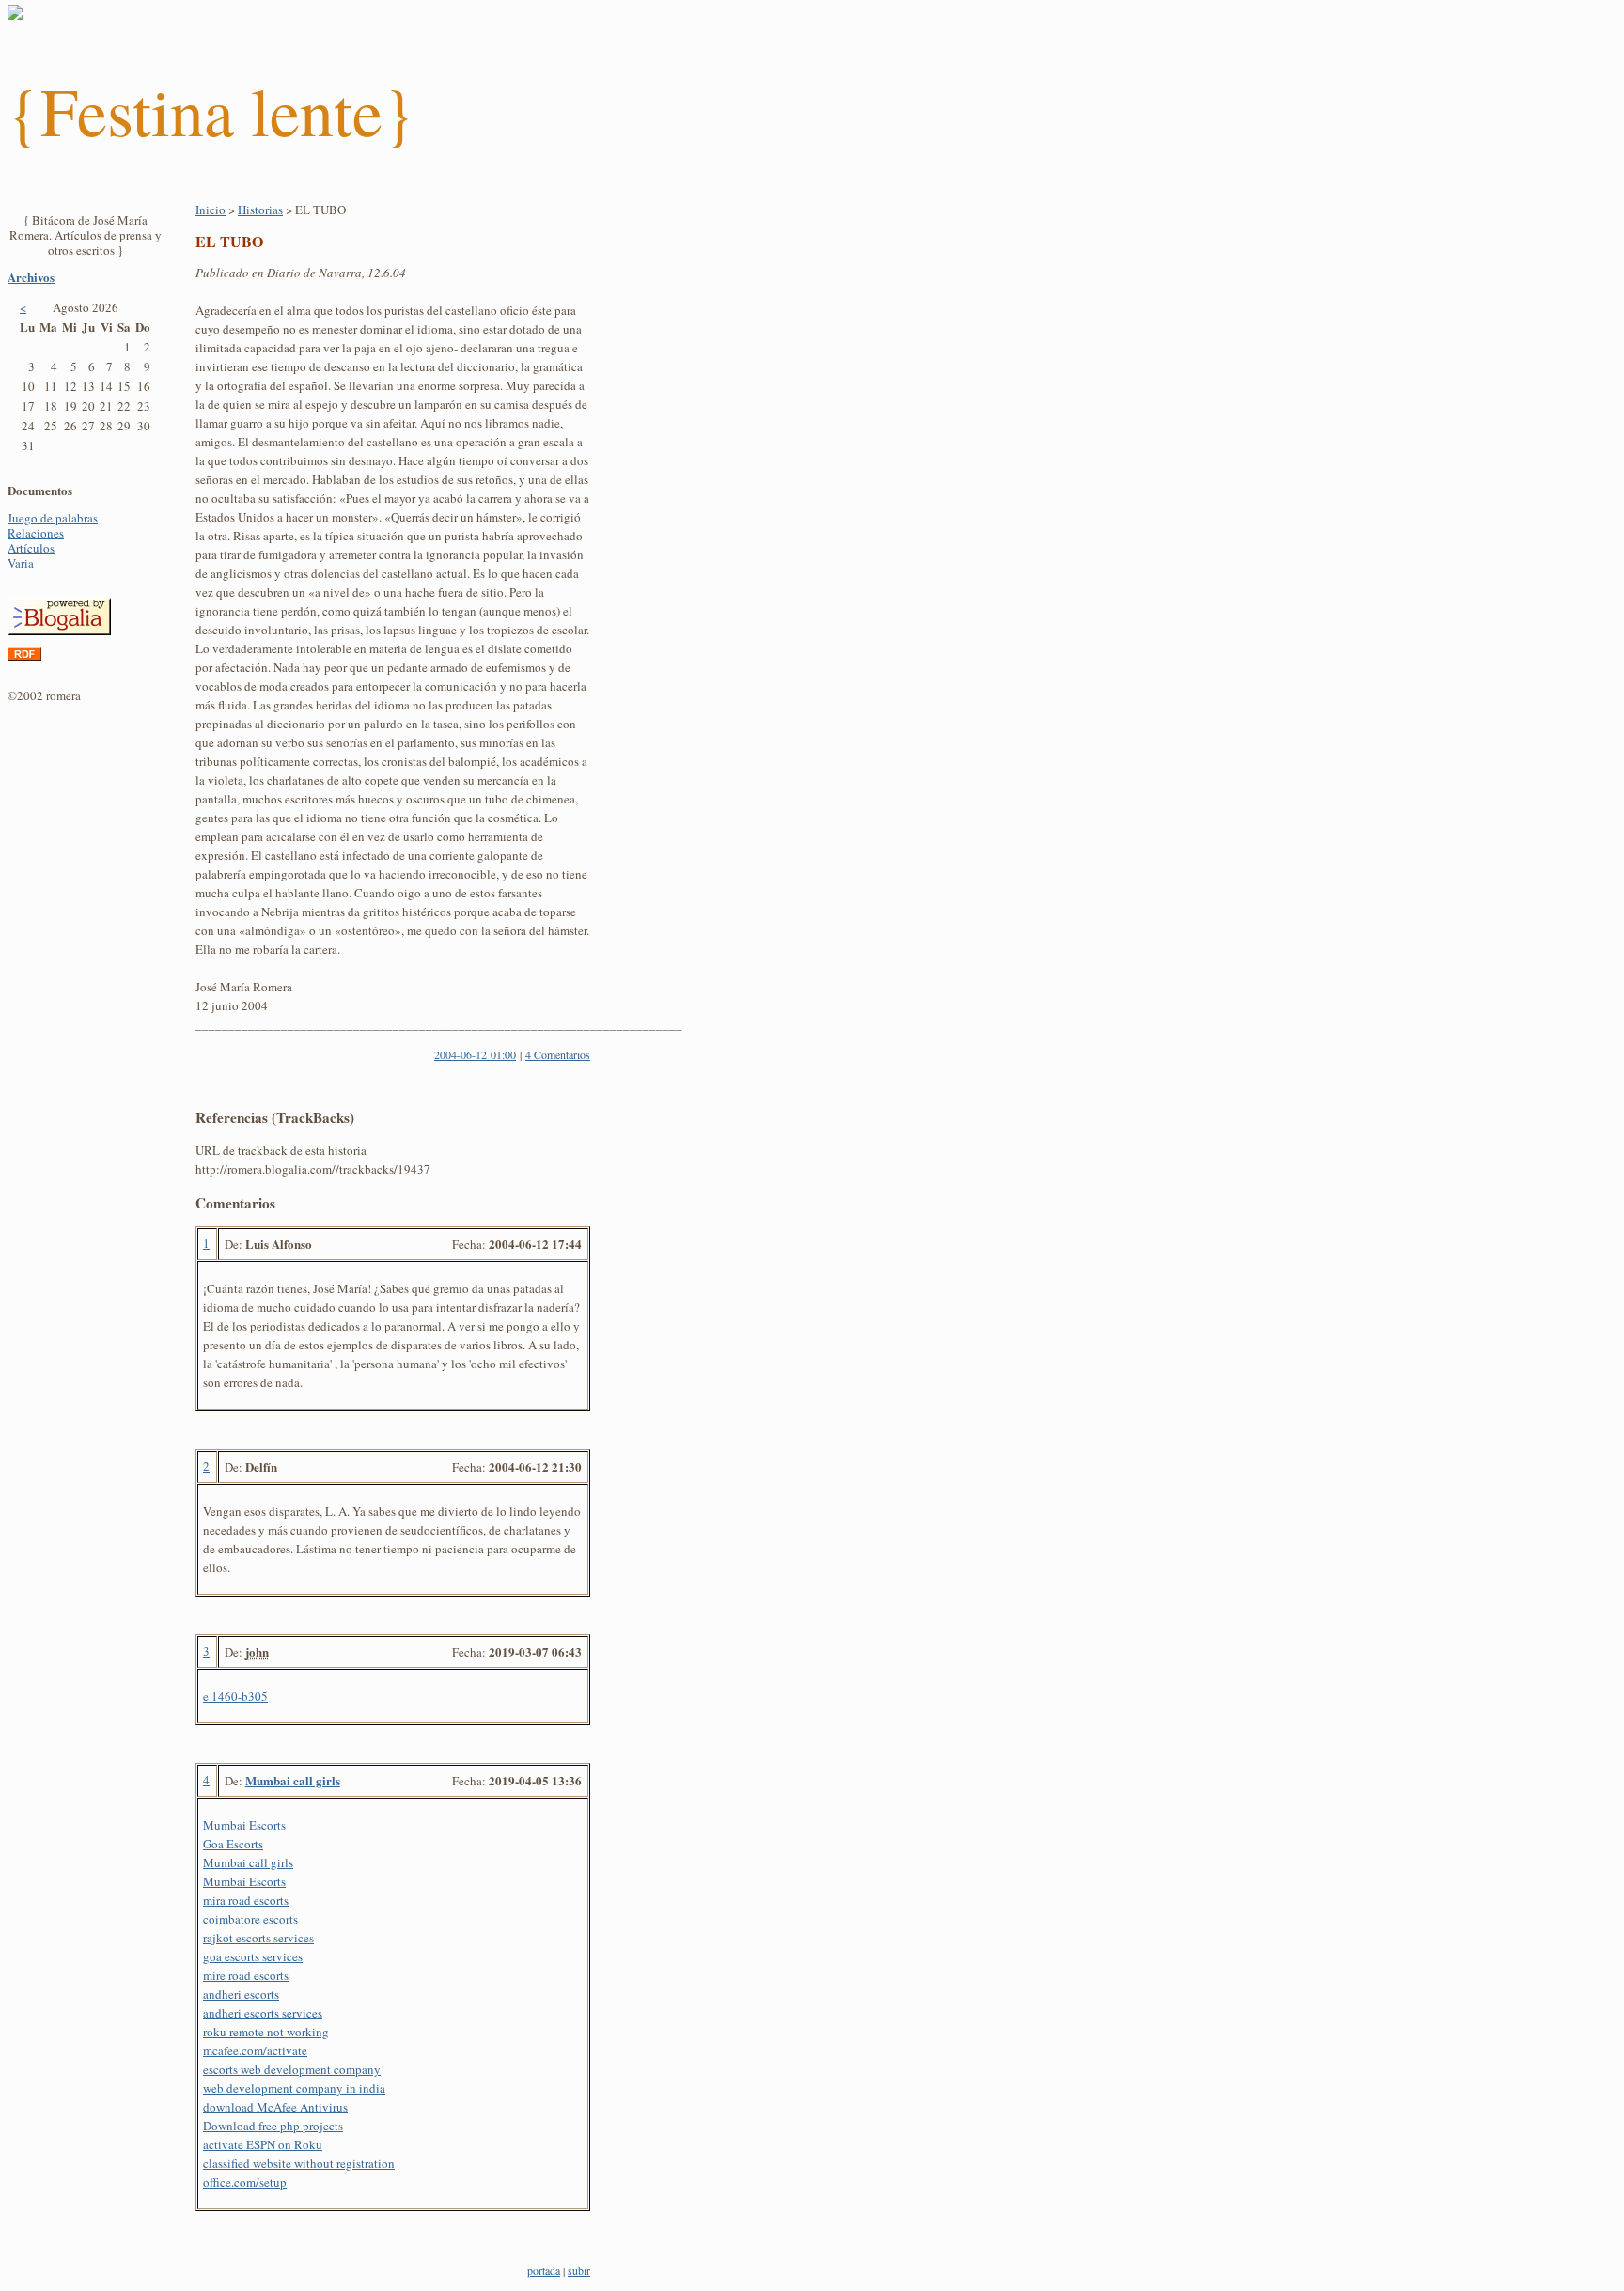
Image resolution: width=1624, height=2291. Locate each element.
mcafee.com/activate (255, 2050)
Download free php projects (273, 2126)
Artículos (31, 548)
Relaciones (36, 533)
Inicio (211, 210)
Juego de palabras (53, 518)
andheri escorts (241, 1994)
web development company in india (294, 2088)
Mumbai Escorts (244, 1825)
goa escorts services (253, 1956)
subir (579, 2270)
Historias (260, 210)
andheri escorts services (263, 2013)
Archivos (31, 277)
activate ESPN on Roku (263, 2144)
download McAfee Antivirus (275, 2107)
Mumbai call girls (293, 1780)
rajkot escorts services (258, 1938)
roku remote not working (266, 2032)
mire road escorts (246, 1975)
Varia (21, 563)
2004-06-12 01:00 (475, 1054)
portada (544, 2270)
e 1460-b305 (235, 1696)
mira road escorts (246, 1900)
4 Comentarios (558, 1054)
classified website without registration (299, 2163)
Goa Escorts (233, 1844)
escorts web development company (292, 2069)
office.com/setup (245, 2182)
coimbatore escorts (250, 1919)
